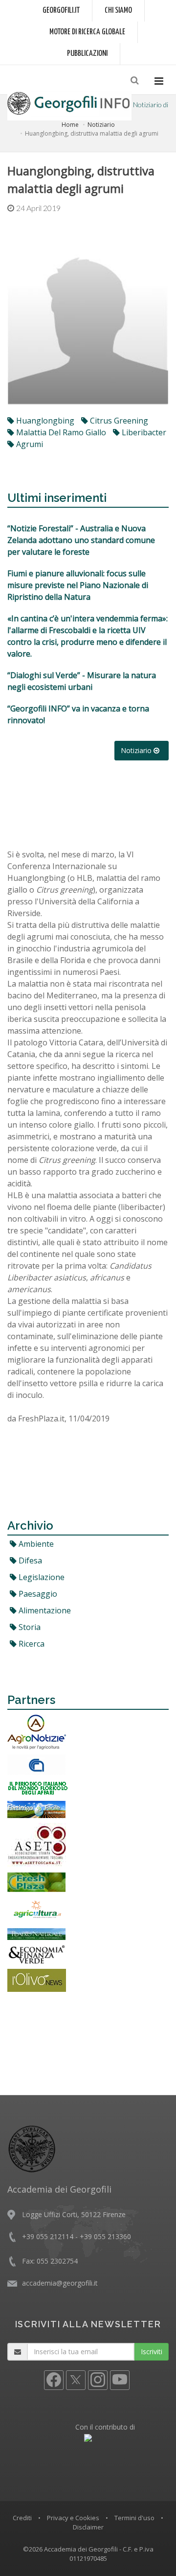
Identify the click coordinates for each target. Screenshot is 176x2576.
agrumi (29, 444)
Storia (29, 1627)
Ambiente (35, 1544)
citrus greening (118, 421)
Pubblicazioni (87, 54)
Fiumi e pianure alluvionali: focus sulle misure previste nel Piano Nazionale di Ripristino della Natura (78, 585)
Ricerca (31, 1644)
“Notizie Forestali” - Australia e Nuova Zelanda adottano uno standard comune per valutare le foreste (81, 540)
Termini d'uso (134, 2518)
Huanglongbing (44, 421)
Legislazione (41, 1577)
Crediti (22, 2518)
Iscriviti (152, 2351)
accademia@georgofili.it (60, 2283)
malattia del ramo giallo (60, 432)
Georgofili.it (61, 11)
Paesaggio (37, 1594)
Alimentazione (44, 1610)
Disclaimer (88, 2527)
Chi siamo (118, 11)
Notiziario (101, 125)
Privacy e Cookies (73, 2518)
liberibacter (143, 432)
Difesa (29, 1560)
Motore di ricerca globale (87, 32)
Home (70, 125)
